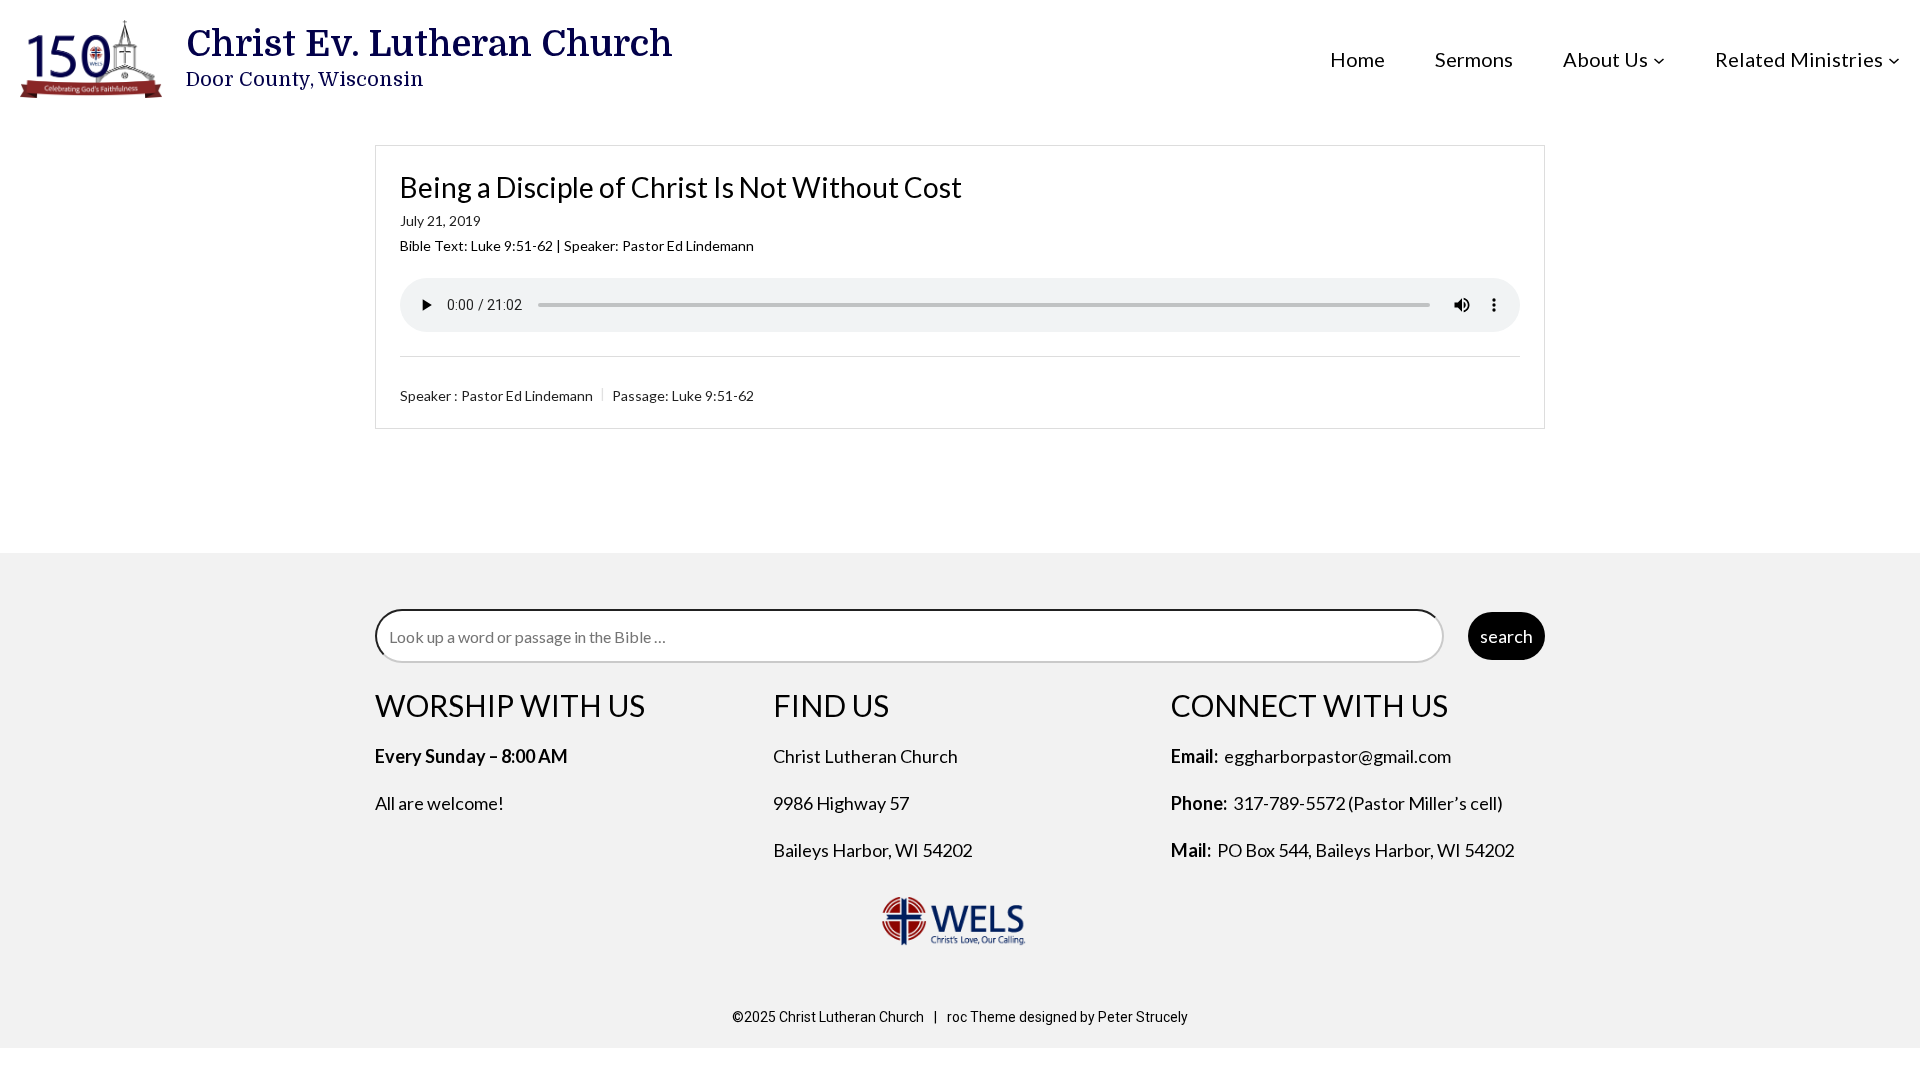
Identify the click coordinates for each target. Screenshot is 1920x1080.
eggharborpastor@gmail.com (1337, 756)
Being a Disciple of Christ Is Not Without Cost (681, 187)
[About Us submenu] (1659, 59)
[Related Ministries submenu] (1894, 59)
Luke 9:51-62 (512, 245)
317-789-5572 (1289, 803)
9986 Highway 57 (841, 803)
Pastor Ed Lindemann (527, 395)
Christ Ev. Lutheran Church (429, 44)
